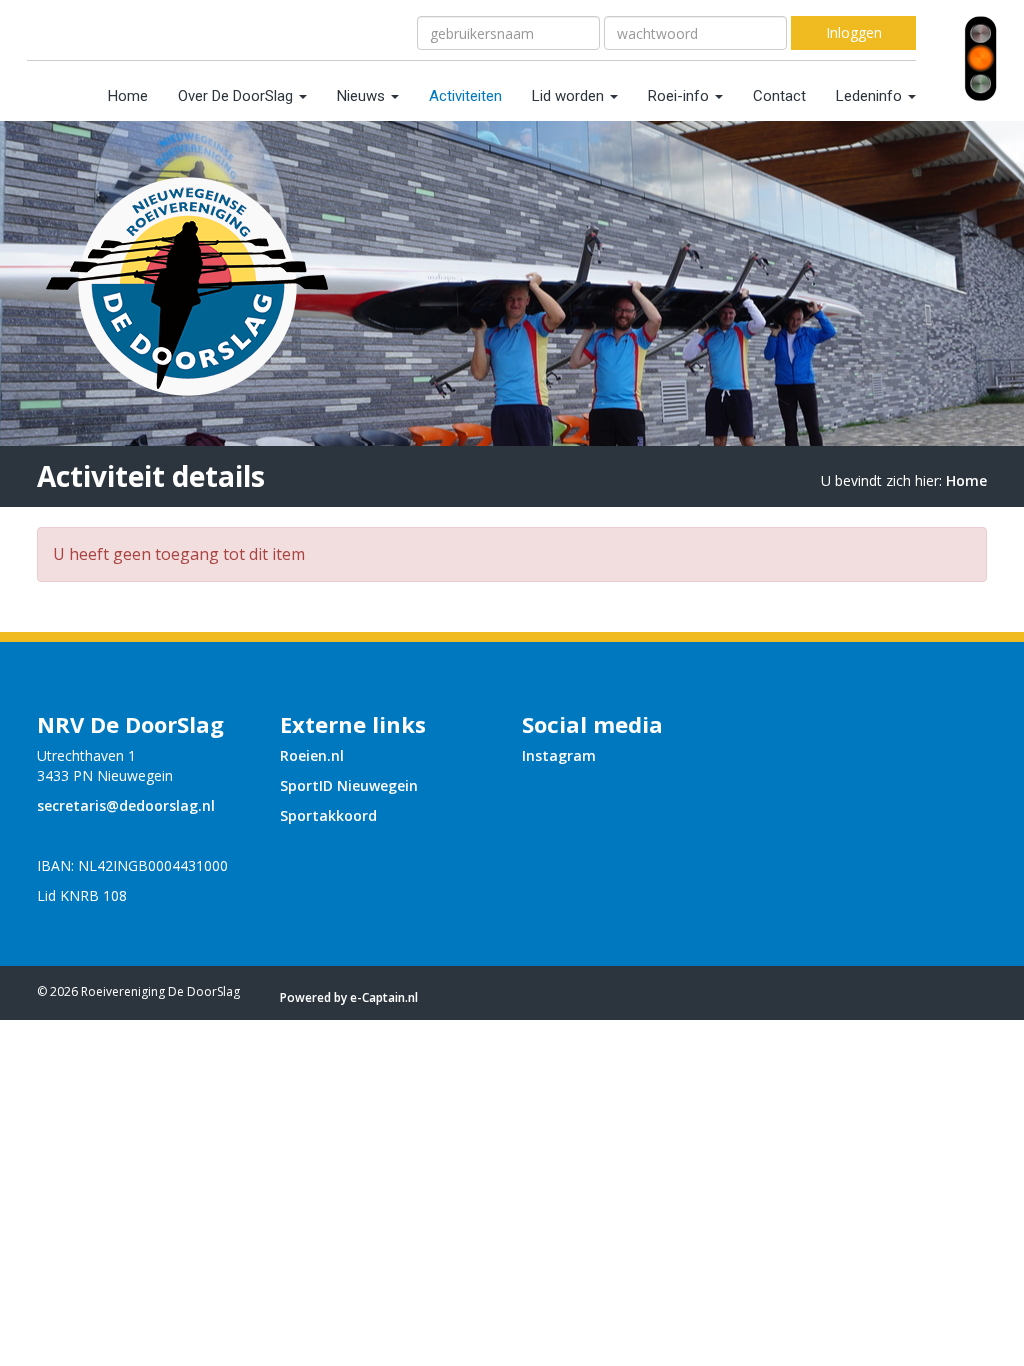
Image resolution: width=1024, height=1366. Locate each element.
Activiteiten (465, 96)
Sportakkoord (328, 815)
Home (128, 96)
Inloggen (854, 32)
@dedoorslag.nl (126, 805)
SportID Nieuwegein (349, 785)
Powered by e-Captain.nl (349, 997)
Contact (779, 96)
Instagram (559, 755)
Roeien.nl (312, 755)
